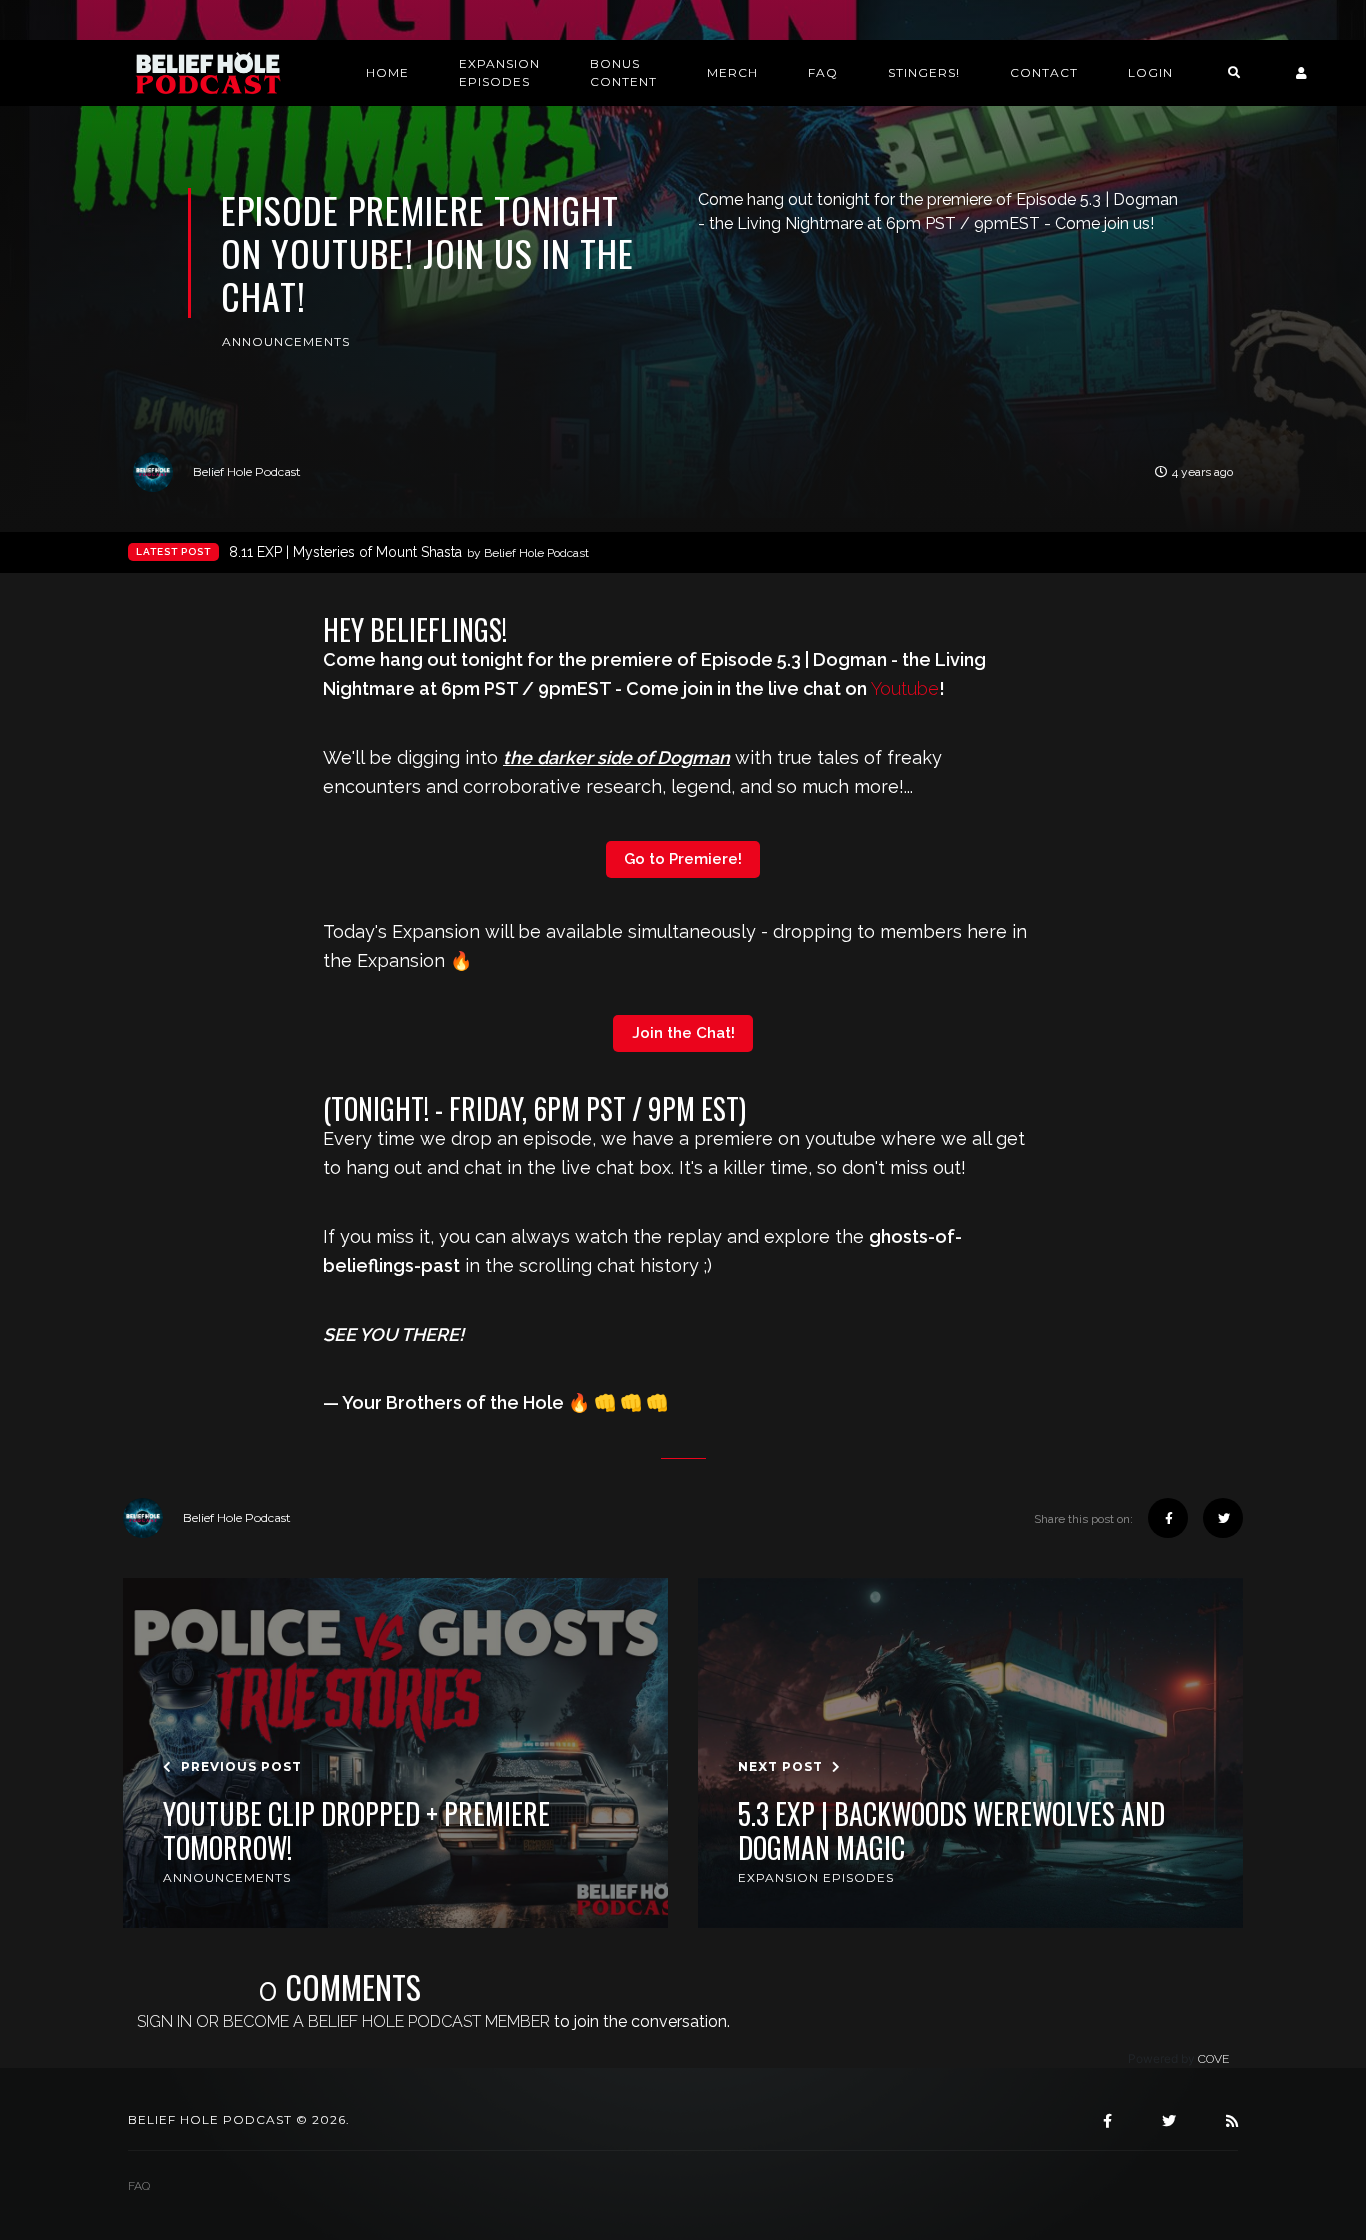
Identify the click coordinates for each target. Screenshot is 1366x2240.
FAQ (823, 72)
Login (1150, 72)
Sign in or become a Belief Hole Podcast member (343, 2021)
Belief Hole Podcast (247, 471)
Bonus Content (623, 72)
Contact (1044, 72)
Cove (1213, 2059)
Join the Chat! (683, 1033)
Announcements (286, 341)
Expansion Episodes (499, 72)
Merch (732, 72)
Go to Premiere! (683, 859)
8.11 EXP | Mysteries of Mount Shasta (409, 552)
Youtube (905, 688)
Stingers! (924, 72)
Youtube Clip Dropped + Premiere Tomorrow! (356, 1830)
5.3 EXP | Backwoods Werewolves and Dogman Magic (951, 1830)
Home (387, 72)
